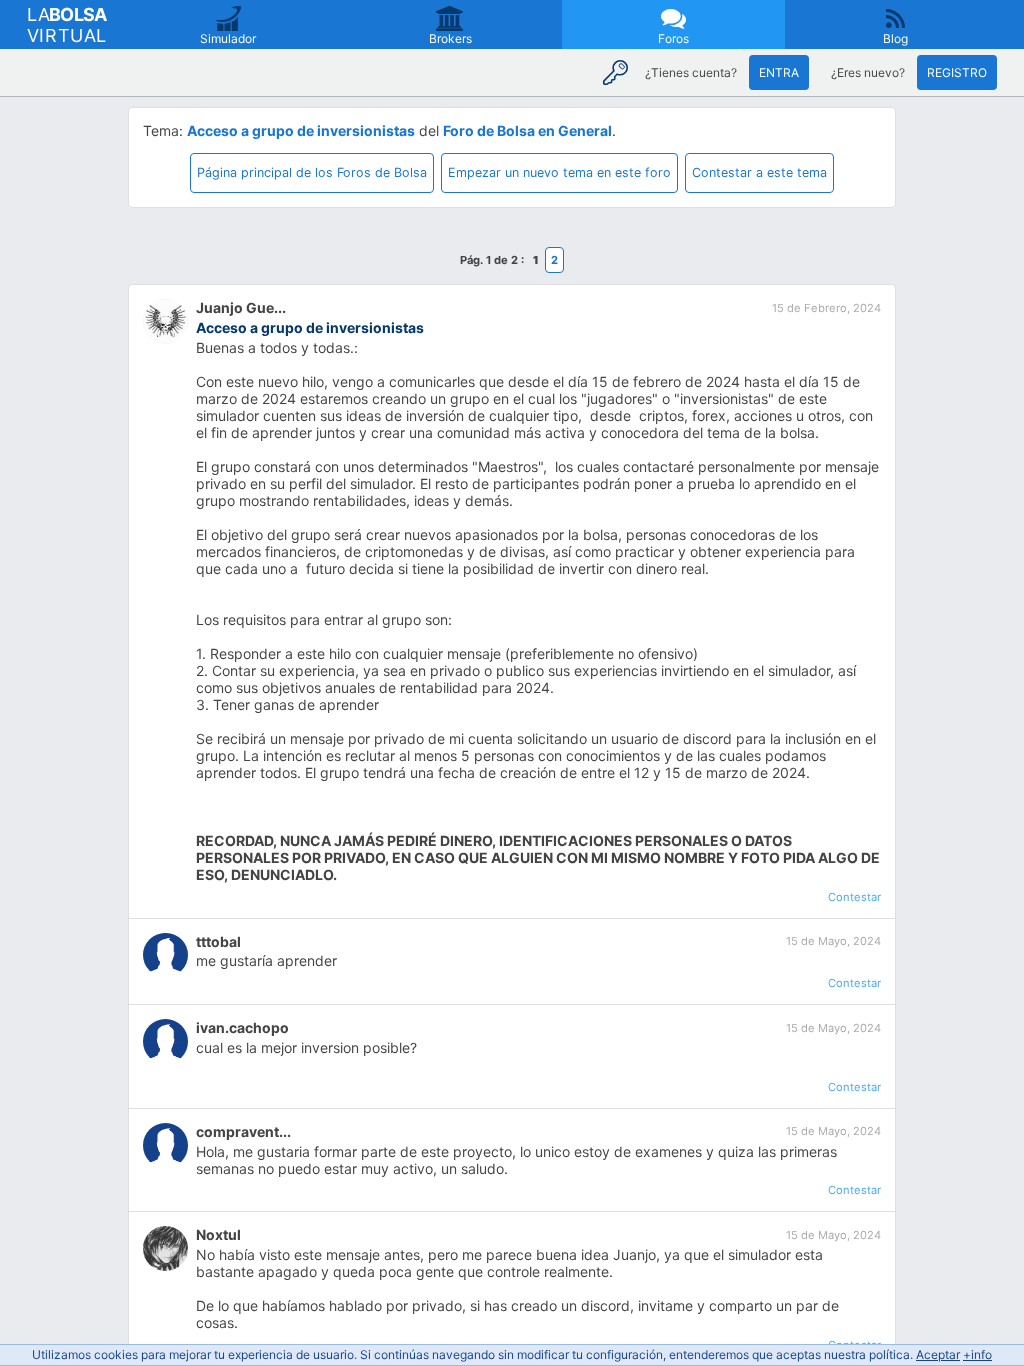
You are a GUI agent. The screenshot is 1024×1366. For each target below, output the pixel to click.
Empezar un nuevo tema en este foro (559, 172)
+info (977, 1354)
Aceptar (938, 1354)
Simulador (228, 38)
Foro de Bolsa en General (527, 130)
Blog (895, 38)
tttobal (218, 941)
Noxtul (218, 1234)
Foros (673, 38)
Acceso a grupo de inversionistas (301, 130)
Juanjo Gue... (241, 307)
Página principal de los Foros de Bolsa (312, 172)
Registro (957, 72)
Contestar (854, 897)
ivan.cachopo (242, 1027)
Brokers (450, 38)
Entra (779, 72)
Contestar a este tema (759, 172)
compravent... (243, 1131)
